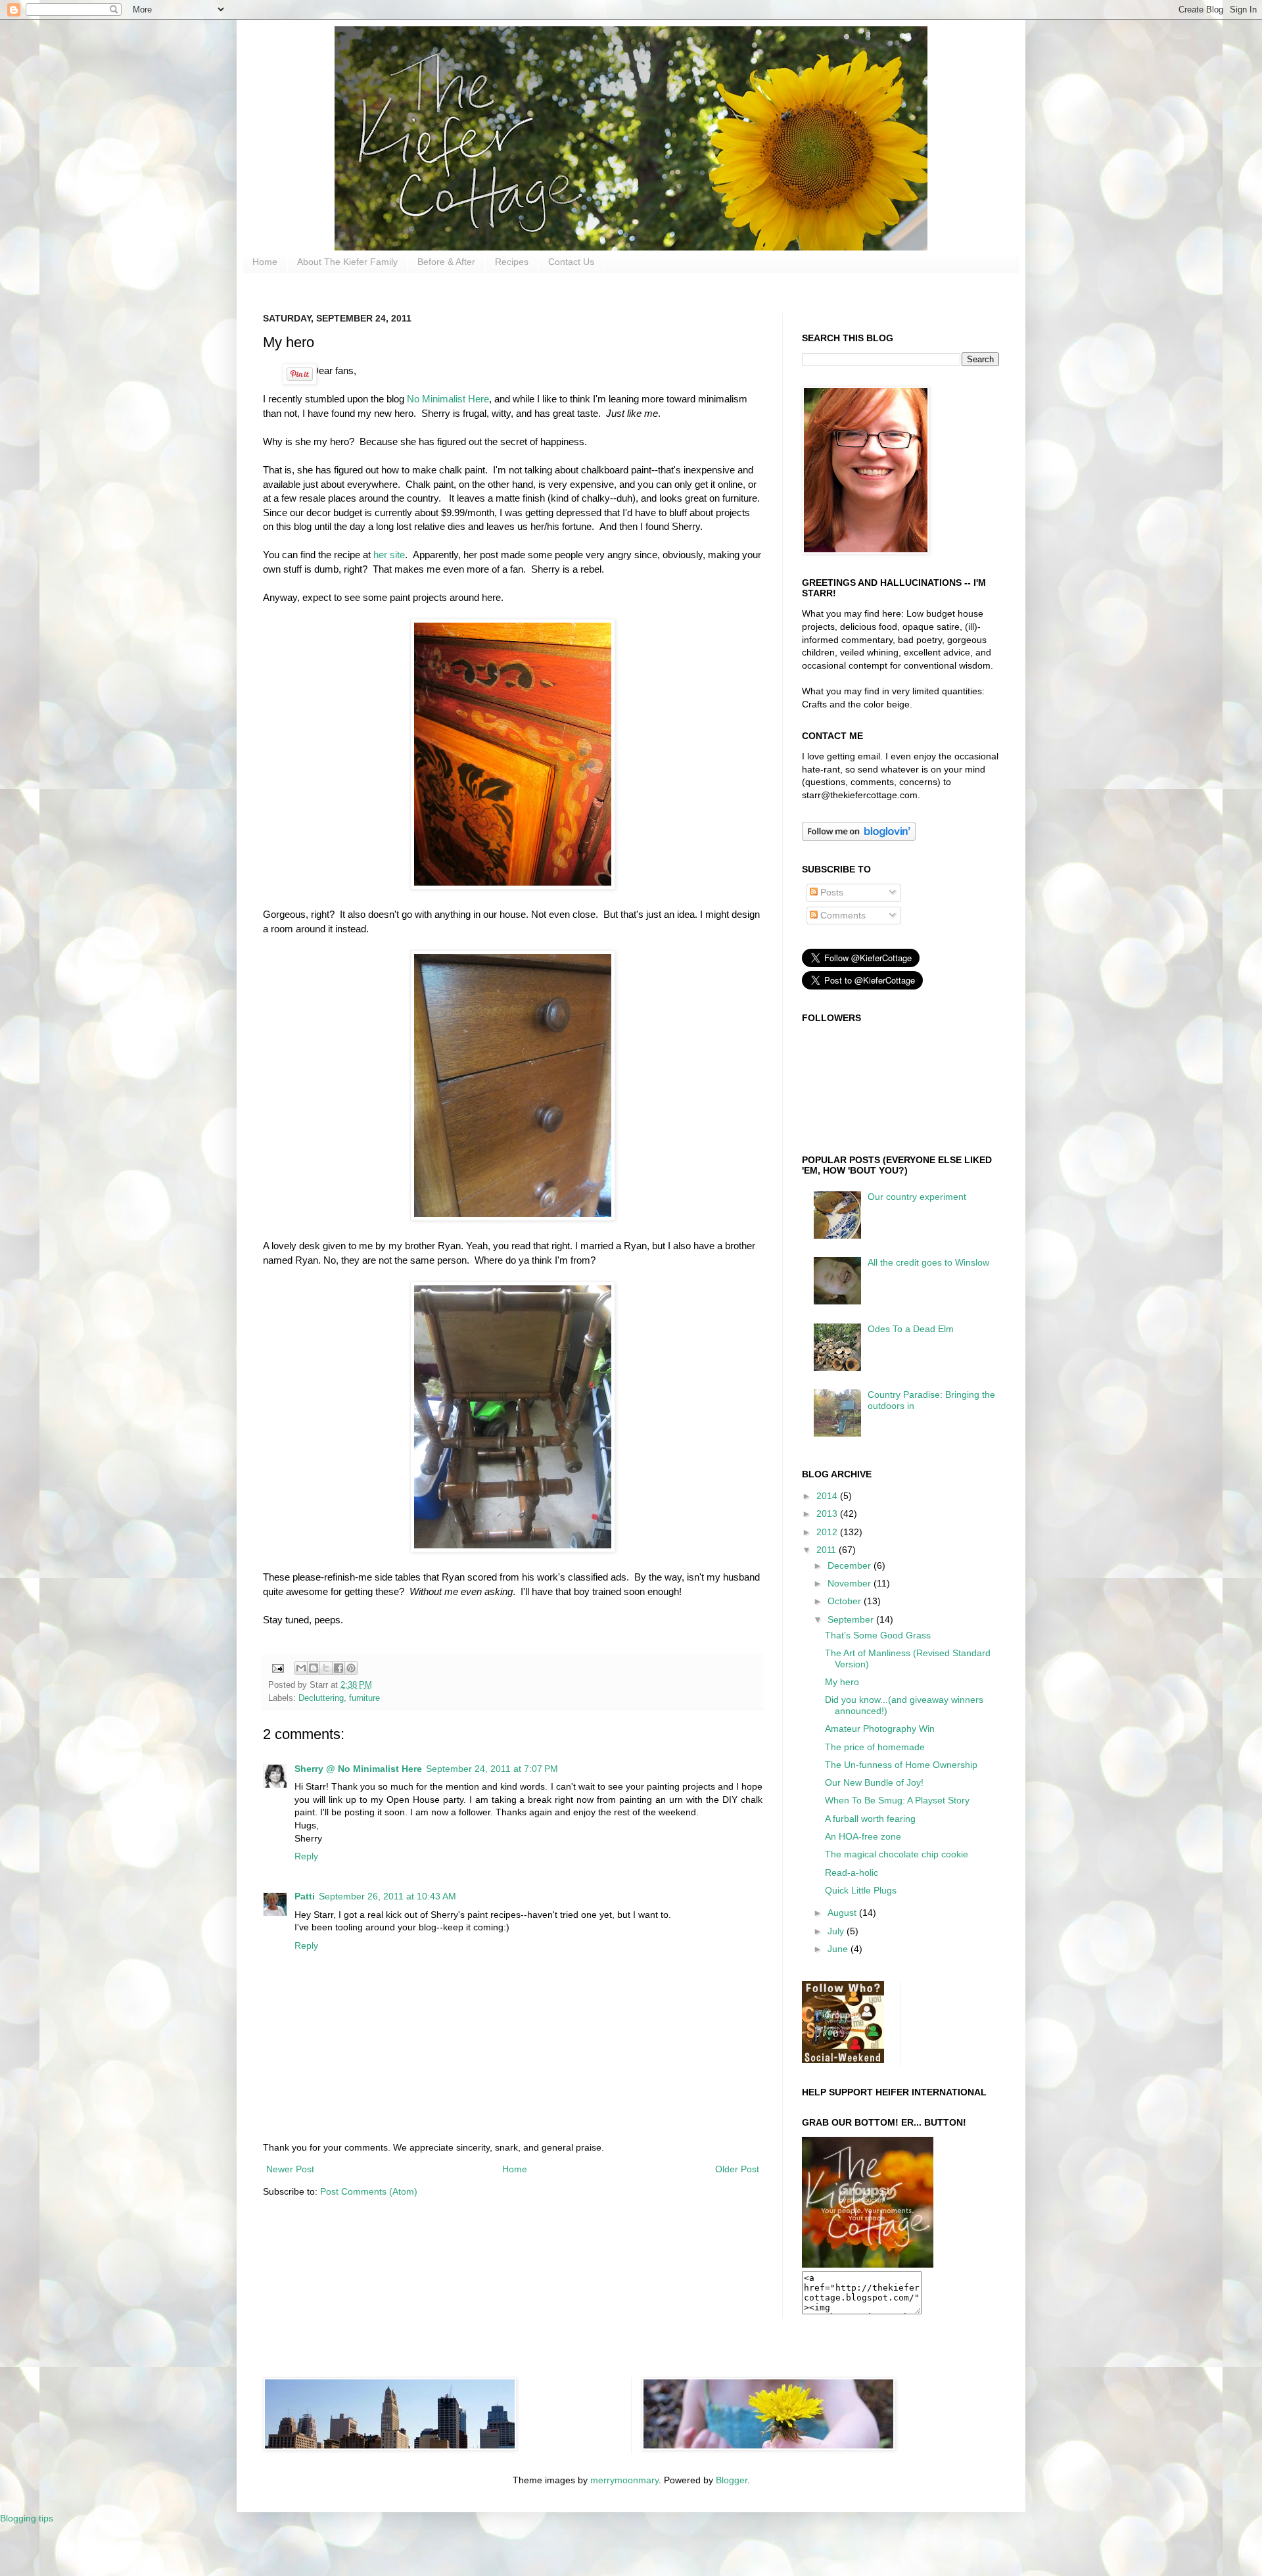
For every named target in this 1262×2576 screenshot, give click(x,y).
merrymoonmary (624, 2480)
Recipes (512, 262)
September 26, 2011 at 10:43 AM (387, 1896)
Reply (306, 1856)
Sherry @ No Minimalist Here (358, 1769)
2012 (828, 1532)
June (839, 1949)
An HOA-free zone (863, 1836)
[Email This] (301, 1668)
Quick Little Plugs (861, 1890)
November (851, 1583)
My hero (842, 1682)
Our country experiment (917, 1197)
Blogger (732, 2480)
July (837, 1931)
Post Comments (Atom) (369, 2191)
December (851, 1565)
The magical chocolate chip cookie (897, 1854)
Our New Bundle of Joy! (874, 1782)
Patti (305, 1896)
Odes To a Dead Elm (911, 1329)
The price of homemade (875, 1747)
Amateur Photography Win (880, 1729)
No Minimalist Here (448, 399)
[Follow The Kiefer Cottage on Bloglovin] (859, 838)
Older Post (737, 2169)
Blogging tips (27, 2518)
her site (389, 555)
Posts (830, 892)
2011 (828, 1550)
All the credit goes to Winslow (928, 1262)
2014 (828, 1496)
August (843, 1913)
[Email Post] (277, 1667)
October (846, 1601)
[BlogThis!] (314, 1668)
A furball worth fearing (870, 1819)
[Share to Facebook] (339, 1668)
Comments (842, 915)
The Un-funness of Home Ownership (901, 1765)
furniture (364, 1698)
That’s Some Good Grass (878, 1635)
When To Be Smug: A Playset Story (897, 1800)
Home (265, 262)
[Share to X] (326, 1668)
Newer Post (290, 2169)
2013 (828, 1514)
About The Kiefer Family (347, 262)
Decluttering (321, 1698)
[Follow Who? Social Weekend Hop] (843, 2060)
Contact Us (571, 262)
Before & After (446, 262)
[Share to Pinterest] (351, 1668)
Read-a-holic (852, 1872)
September (852, 1619)
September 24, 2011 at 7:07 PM (492, 1769)
